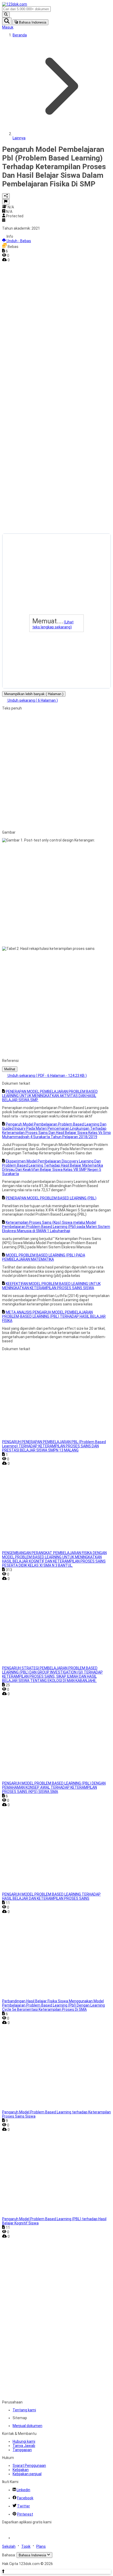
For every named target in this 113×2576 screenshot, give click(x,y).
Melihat (10, 1069)
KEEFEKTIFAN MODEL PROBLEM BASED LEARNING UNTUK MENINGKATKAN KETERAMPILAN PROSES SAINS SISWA (51, 1286)
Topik (26, 2546)
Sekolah (9, 2546)
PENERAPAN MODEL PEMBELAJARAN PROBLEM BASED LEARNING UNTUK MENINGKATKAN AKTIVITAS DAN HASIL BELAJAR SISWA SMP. (50, 1096)
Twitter (24, 2506)
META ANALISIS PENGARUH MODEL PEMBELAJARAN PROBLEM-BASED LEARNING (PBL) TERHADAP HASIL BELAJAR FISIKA (54, 1316)
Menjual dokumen (27, 2426)
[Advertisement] (23, 341)
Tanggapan (22, 2450)
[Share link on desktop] (6, 196)
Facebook (25, 2498)
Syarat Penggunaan (29, 2466)
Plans (41, 2546)
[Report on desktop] (6, 202)
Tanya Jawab (24, 2446)
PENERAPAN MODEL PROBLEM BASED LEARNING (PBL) (51, 1198)
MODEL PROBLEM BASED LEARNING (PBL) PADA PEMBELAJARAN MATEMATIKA (44, 1257)
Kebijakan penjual (27, 2474)
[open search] (7, 21)
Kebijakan (21, 2470)
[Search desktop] (6, 15)
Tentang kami (24, 2410)
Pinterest (25, 2514)
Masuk (8, 27)
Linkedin (23, 2490)
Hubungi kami (24, 2441)
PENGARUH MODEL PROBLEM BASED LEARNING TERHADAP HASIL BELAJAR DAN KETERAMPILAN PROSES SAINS (51, 1896)
